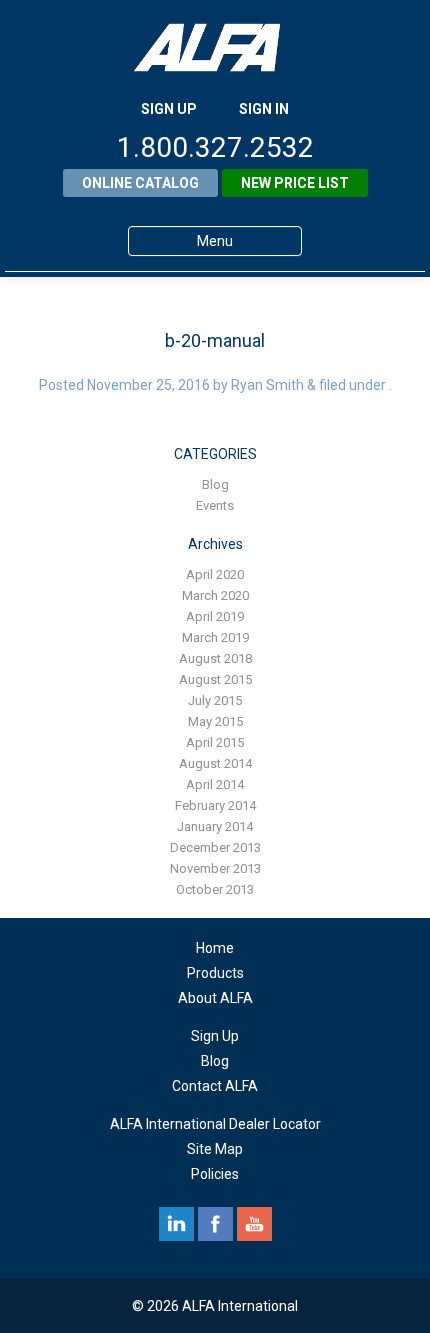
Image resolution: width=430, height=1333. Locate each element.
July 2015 (215, 700)
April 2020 (215, 574)
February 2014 (215, 805)
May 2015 (215, 721)
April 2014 (215, 784)
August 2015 (215, 679)
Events (215, 505)
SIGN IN (264, 109)
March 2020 (215, 595)
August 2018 (215, 658)
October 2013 (215, 889)
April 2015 (215, 742)
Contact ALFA (215, 1086)
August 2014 (215, 763)
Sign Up (215, 1036)
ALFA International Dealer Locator (215, 1124)
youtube (254, 1224)
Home (215, 948)
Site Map (215, 1149)
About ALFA (215, 998)
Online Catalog (140, 183)
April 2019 (215, 616)
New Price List (295, 183)
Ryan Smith (267, 385)
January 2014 (215, 826)
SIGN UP (169, 109)
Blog (215, 484)
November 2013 (215, 868)
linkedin (176, 1224)
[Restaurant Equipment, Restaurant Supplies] (215, 47)
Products (215, 973)
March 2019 (215, 637)
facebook (215, 1224)
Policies (215, 1174)
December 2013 (215, 847)
